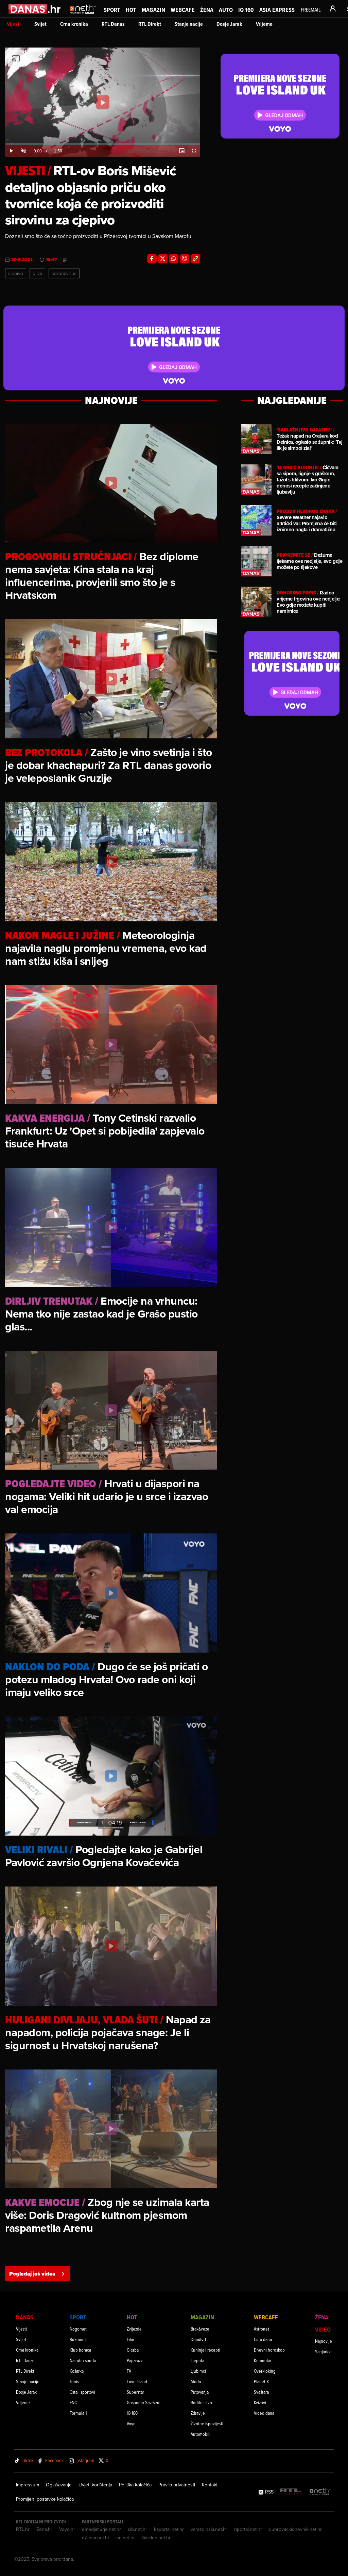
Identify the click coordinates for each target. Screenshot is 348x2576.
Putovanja (200, 2392)
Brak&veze (200, 2329)
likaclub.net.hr (156, 2538)
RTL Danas (113, 24)
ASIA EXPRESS (277, 10)
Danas (25, 2317)
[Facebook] (152, 259)
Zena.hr (44, 2529)
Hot (131, 10)
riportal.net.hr (248, 2529)
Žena (207, 10)
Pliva (37, 273)
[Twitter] (163, 259)
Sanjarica (323, 2351)
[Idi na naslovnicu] (83, 16)
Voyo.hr (67, 2529)
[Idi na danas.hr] (35, 9)
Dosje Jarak (229, 24)
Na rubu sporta (83, 2360)
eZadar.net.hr (96, 2538)
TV (129, 2371)
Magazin (153, 10)
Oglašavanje (59, 2485)
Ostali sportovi (82, 2392)
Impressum (28, 2485)
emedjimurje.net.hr (101, 2529)
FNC (73, 2402)
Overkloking (265, 2371)
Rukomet (78, 2339)
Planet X (261, 2381)
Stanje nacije (189, 24)
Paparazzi (135, 2360)
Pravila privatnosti (177, 2485)
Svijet (40, 24)
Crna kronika (74, 24)
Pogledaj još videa (32, 2274)
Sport (112, 10)
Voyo (131, 2423)
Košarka (77, 2371)
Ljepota (197, 2360)
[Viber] (185, 259)
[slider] (103, 144)
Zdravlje (198, 2413)
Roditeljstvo (201, 2402)
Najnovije (324, 2341)
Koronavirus (64, 273)
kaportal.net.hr (169, 2529)
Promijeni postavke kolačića (45, 2499)
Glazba (133, 2350)
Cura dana (263, 2339)
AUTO (226, 10)
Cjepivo (16, 273)
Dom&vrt (198, 2339)
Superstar (135, 2392)
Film (130, 2339)
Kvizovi (260, 2402)
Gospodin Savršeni (144, 2402)
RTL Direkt (150, 24)
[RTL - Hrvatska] (291, 2492)
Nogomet (78, 2329)
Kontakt (210, 2485)
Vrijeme (264, 24)
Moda (196, 2381)
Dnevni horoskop (269, 2350)
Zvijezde (134, 2329)
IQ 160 (246, 10)
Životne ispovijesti (207, 2423)
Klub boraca (80, 2350)
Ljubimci (198, 2371)
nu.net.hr (126, 2538)
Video (323, 2329)
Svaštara (261, 2392)
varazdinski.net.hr (209, 2529)
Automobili (201, 2434)
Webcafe (183, 10)
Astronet (262, 2329)
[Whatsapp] (174, 259)
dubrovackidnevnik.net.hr (295, 2529)
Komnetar (263, 2360)
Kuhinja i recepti (205, 2350)
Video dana (264, 2413)
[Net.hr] (320, 2492)
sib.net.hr (137, 2529)
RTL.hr (23, 2529)
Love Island (137, 2381)
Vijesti (14, 24)
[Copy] (195, 259)
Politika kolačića (135, 2485)
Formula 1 (78, 2413)
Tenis (74, 2381)
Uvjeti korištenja (95, 2485)
